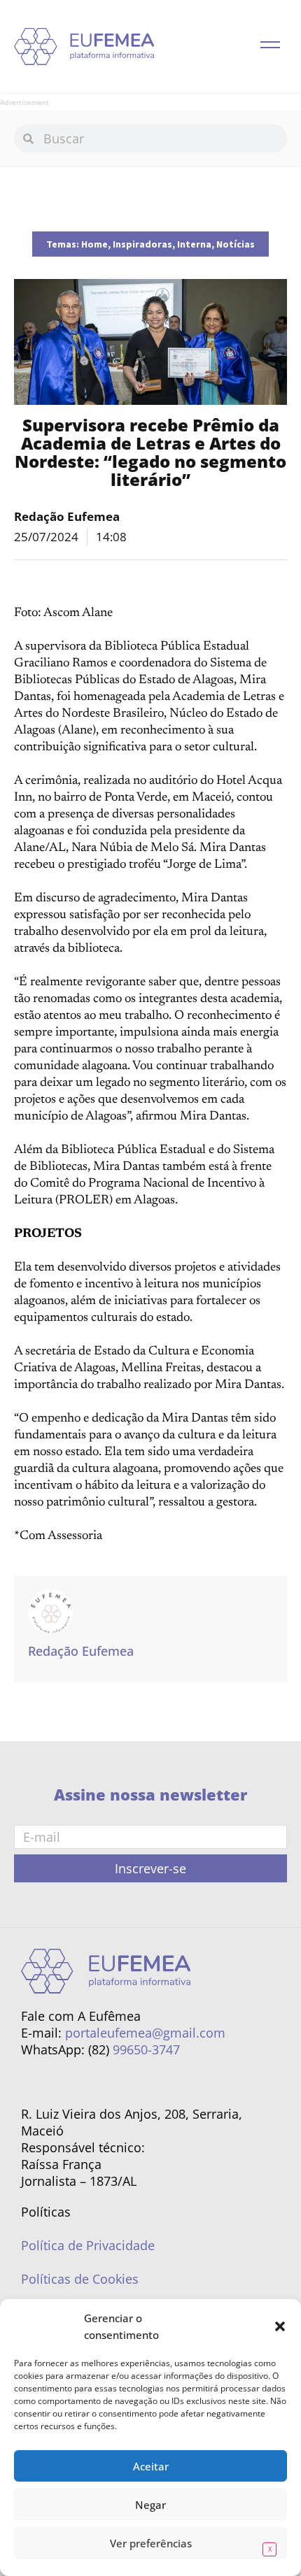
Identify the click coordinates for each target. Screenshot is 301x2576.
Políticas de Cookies (80, 2279)
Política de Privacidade (88, 2245)
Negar (150, 2505)
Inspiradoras (142, 244)
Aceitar (151, 2466)
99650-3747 (146, 2049)
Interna (194, 244)
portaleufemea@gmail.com (145, 2033)
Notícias (236, 244)
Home (94, 244)
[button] (280, 2326)
